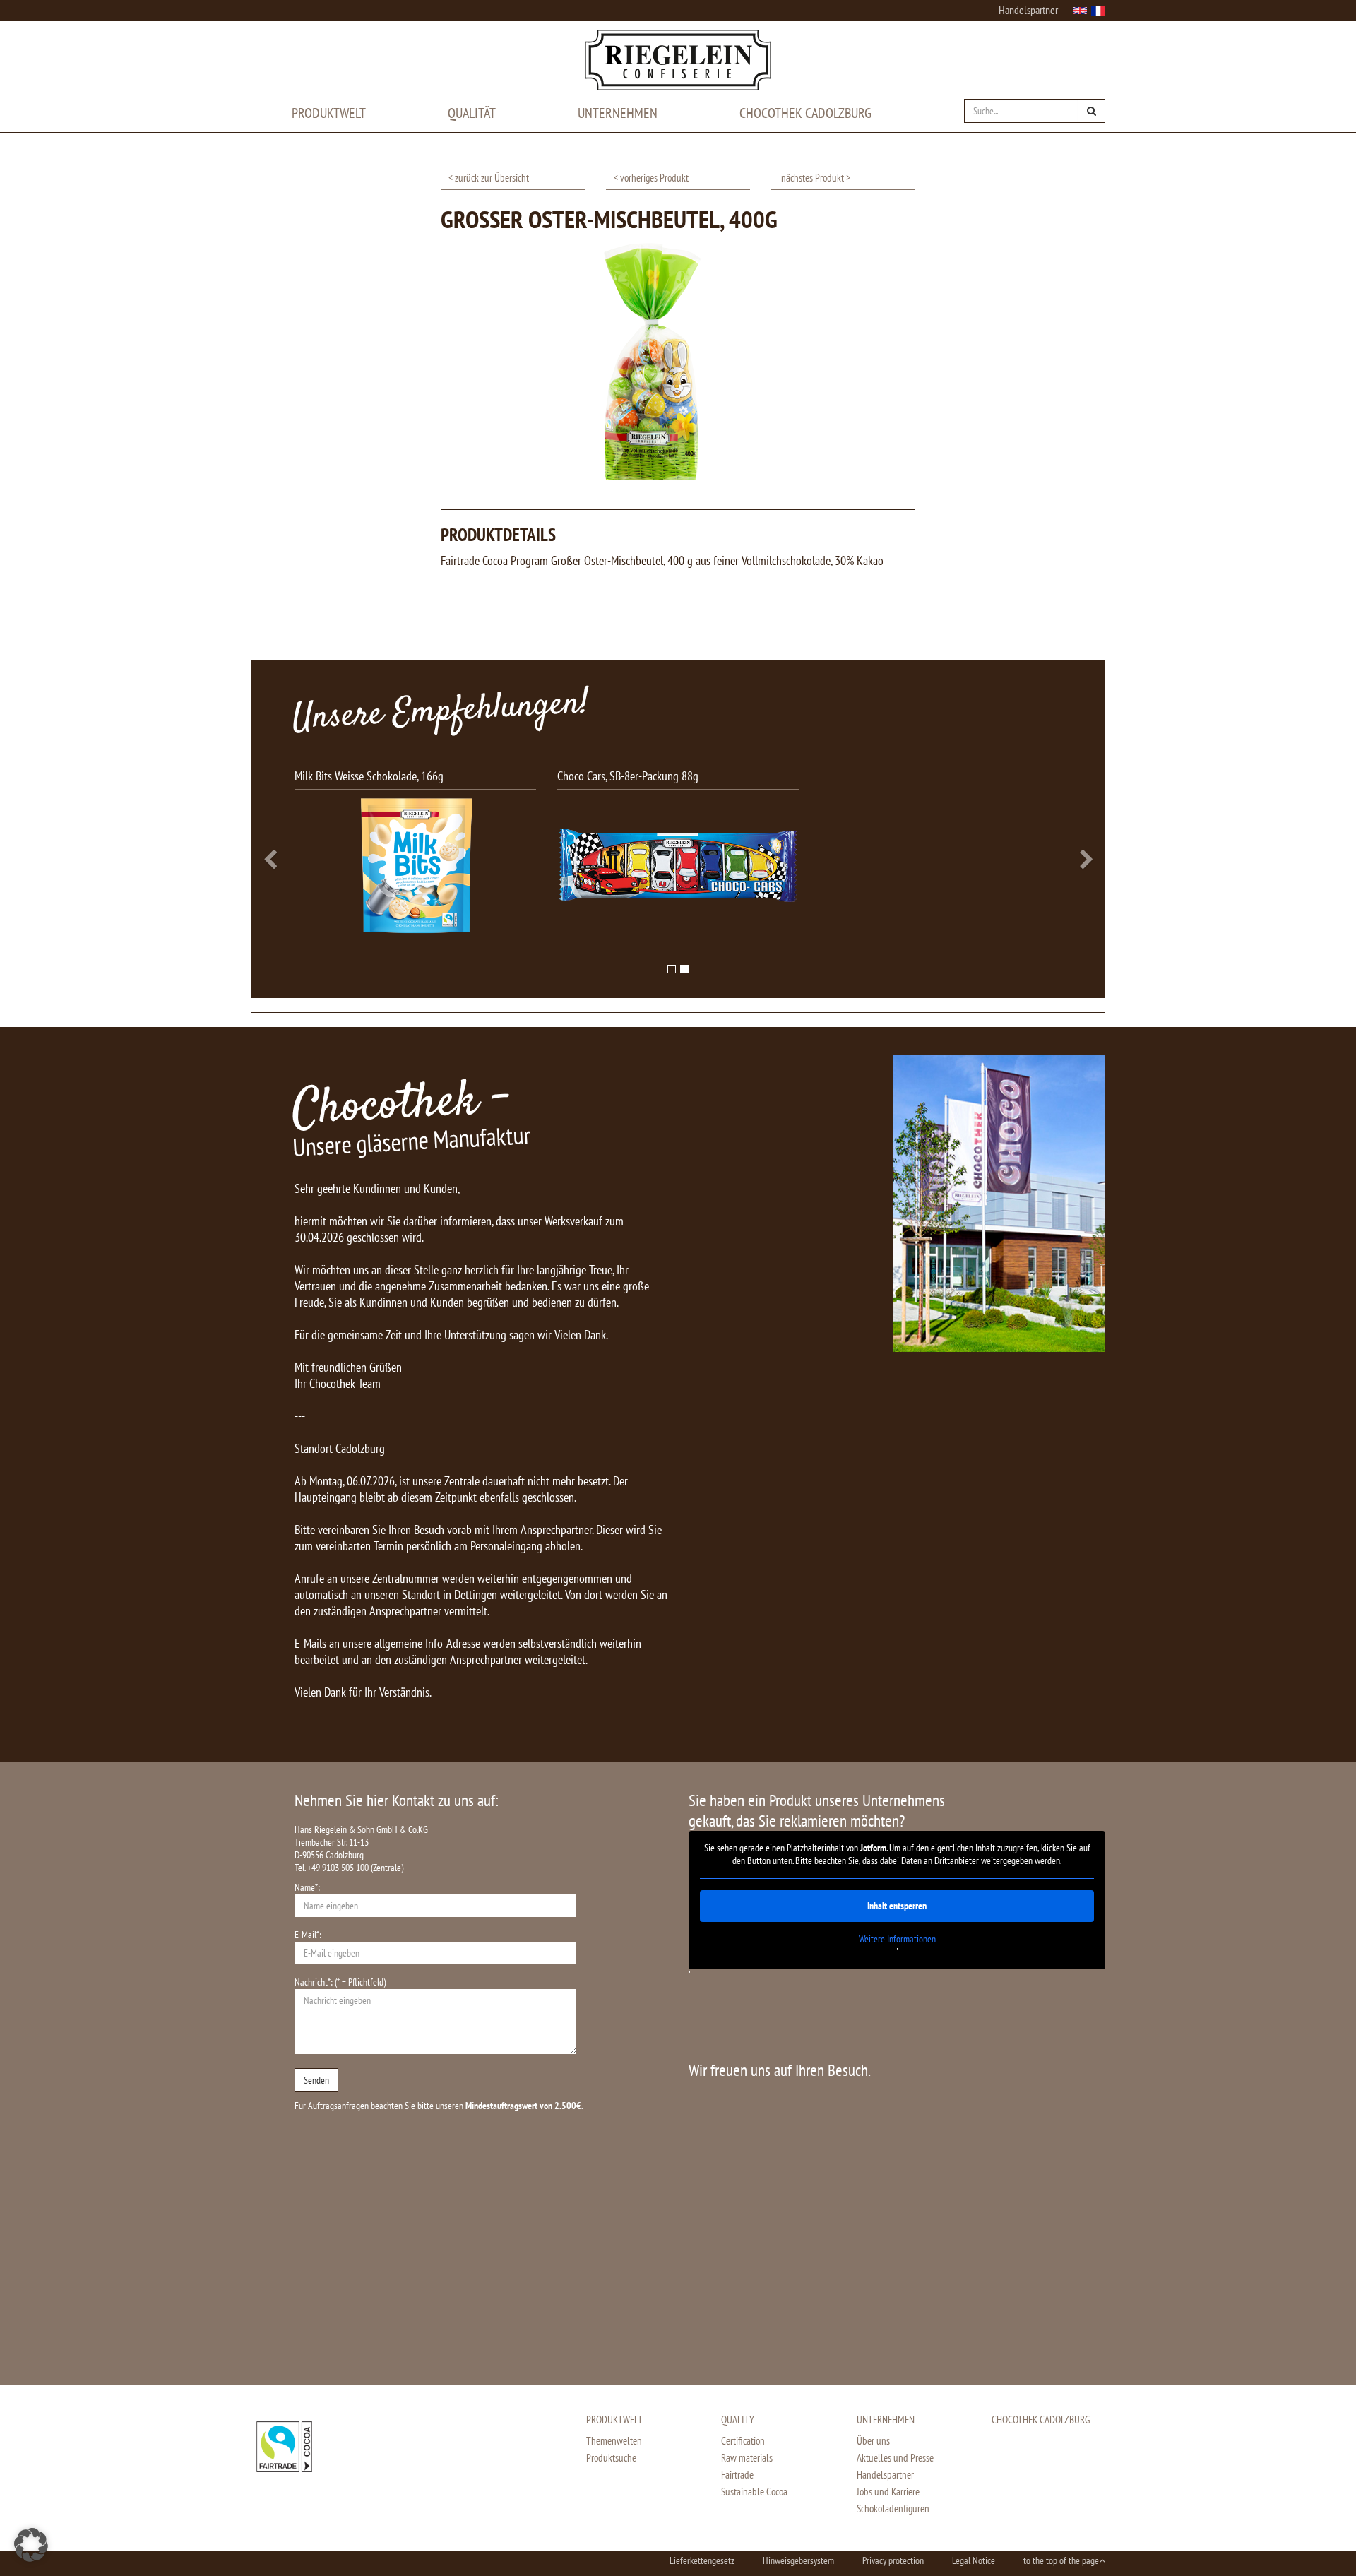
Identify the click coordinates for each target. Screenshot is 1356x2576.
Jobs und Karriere (888, 2492)
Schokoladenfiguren (893, 2509)
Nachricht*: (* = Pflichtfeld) (340, 1982)
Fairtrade (737, 2475)
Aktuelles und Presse (895, 2458)
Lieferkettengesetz (702, 2560)
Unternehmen (618, 113)
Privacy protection (893, 2560)
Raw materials (747, 2458)
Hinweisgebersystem (798, 2560)
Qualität (472, 113)
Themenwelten (614, 2441)
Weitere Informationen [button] (897, 1939)
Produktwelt (329, 113)
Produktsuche (611, 2458)
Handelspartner (1028, 10)
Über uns (873, 2441)
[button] (352, 856)
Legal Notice (974, 2560)
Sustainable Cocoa (754, 2492)
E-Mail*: (308, 1935)
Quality (738, 2420)
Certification (743, 2441)
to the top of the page (1061, 2560)
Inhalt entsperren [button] (897, 1906)
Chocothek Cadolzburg (805, 113)
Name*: (307, 1887)
